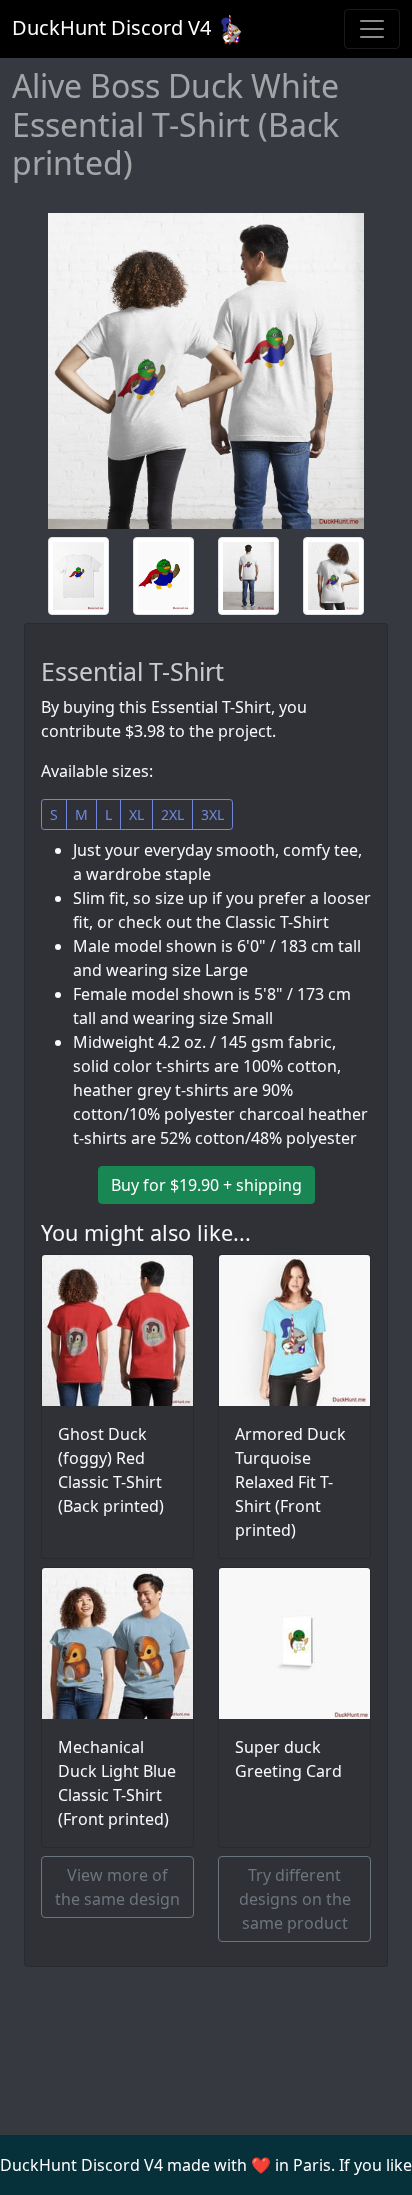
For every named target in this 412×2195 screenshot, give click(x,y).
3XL (212, 814)
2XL (172, 814)
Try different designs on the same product (295, 1899)
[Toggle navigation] (372, 29)
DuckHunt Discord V (111, 27)
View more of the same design (117, 1887)
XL (136, 814)
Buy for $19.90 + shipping (206, 1185)
